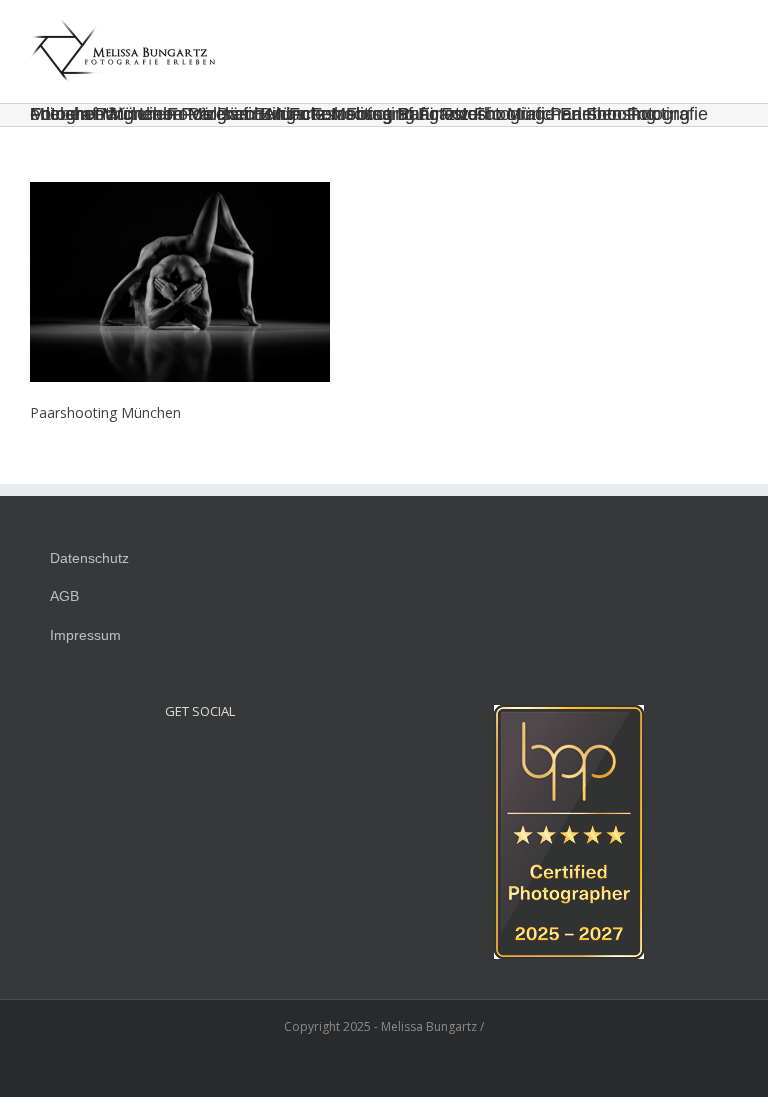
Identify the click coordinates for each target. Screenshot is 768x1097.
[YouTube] (227, 757)
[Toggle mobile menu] (730, 34)
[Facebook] (200, 757)
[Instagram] (173, 757)
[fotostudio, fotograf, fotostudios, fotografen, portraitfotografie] (569, 715)
